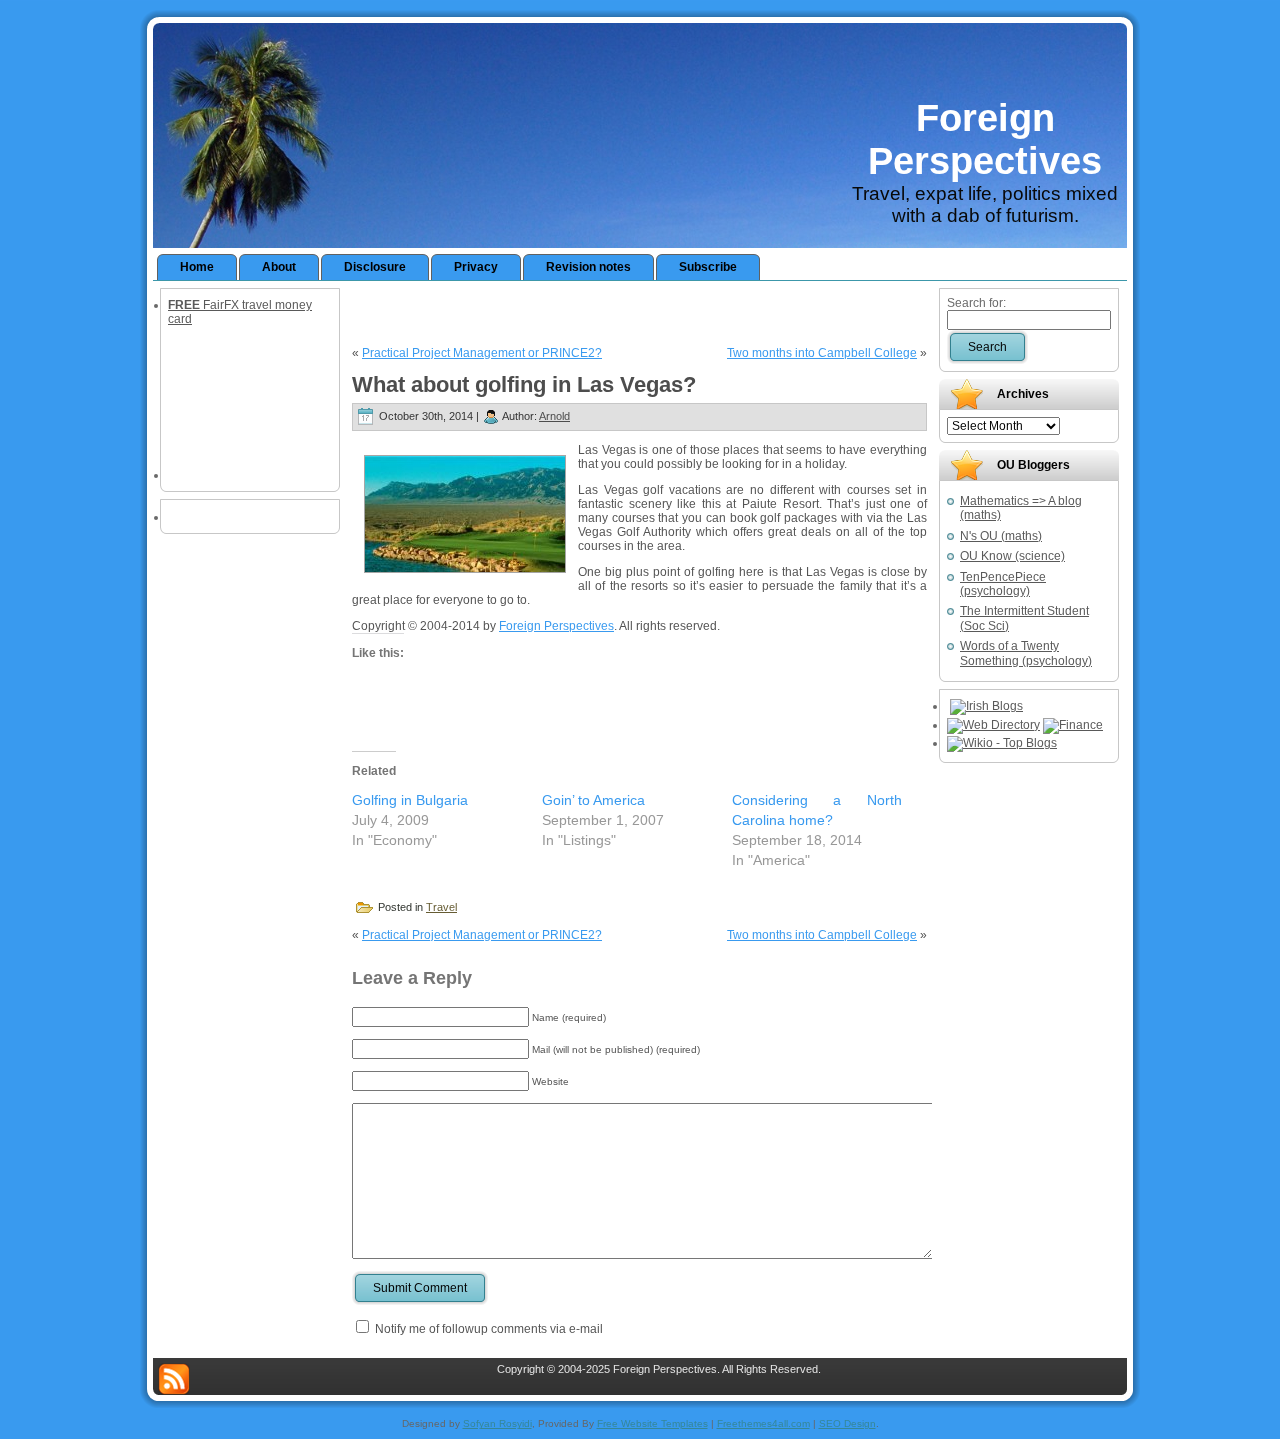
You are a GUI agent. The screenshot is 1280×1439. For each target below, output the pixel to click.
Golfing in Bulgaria (410, 800)
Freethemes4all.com (763, 1423)
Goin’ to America (593, 800)
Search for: (976, 303)
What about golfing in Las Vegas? (524, 384)
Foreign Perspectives (985, 139)
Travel (441, 907)
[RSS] (174, 1379)
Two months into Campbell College (822, 353)
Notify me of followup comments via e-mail (489, 1329)
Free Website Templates (652, 1423)
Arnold (554, 416)
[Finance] (1073, 725)
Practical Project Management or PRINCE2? (482, 353)
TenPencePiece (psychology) (1003, 584)
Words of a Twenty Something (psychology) (1026, 653)
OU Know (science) (1012, 556)
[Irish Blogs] (986, 706)
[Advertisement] (640, 311)
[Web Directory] (993, 725)
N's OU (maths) (1001, 536)
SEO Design (847, 1423)
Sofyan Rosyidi (497, 1423)
